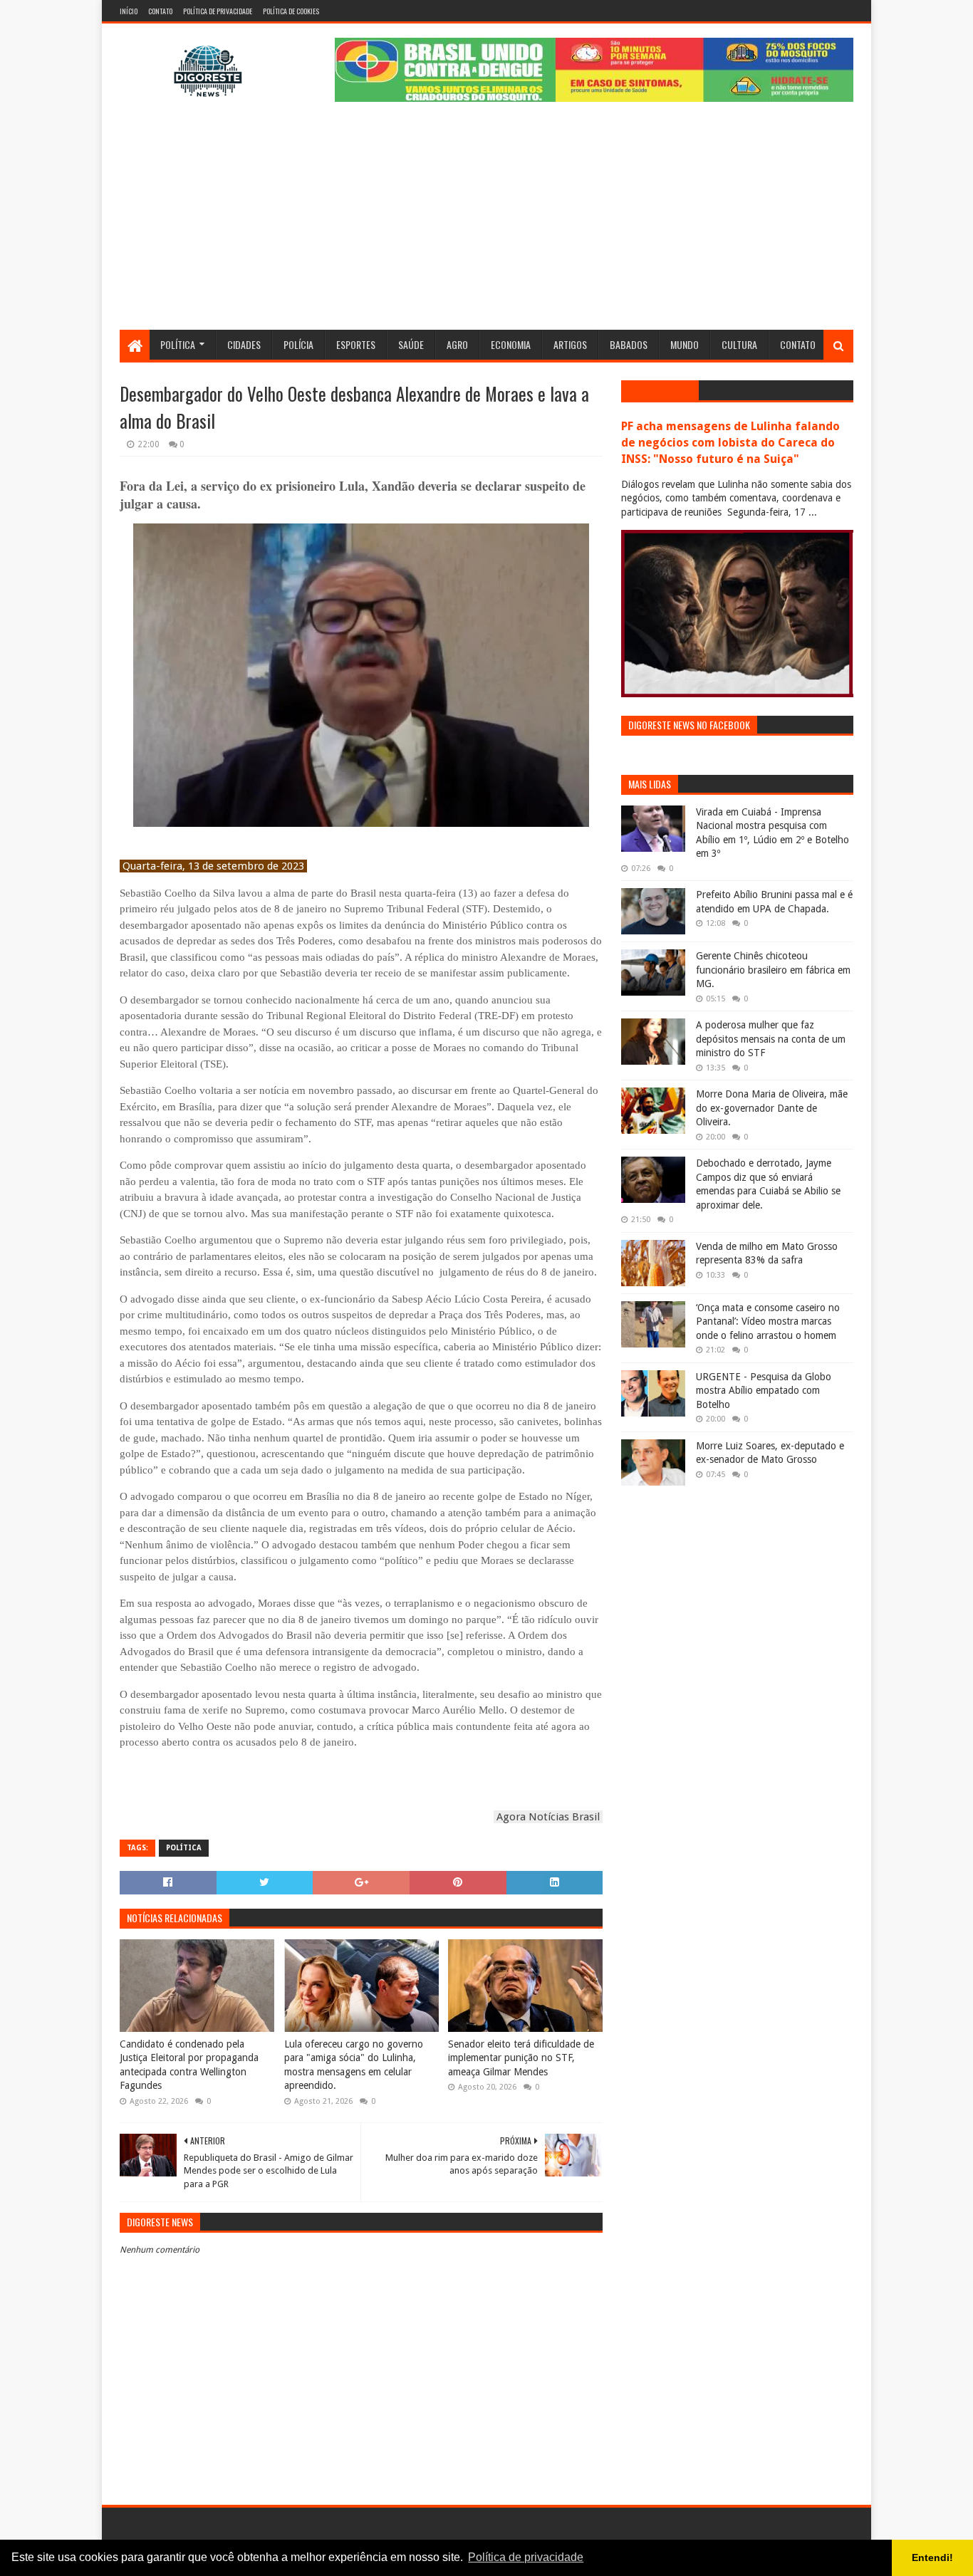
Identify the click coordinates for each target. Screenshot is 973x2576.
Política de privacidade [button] (526, 2557)
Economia (511, 344)
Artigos (570, 344)
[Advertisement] (486, 223)
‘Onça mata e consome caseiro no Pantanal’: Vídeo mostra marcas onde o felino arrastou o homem (768, 1321)
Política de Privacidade (218, 11)
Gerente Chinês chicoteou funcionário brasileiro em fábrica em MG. (773, 970)
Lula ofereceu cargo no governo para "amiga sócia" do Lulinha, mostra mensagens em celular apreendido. (354, 2065)
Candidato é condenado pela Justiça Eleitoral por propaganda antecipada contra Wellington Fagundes (189, 2065)
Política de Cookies (291, 11)
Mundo (685, 344)
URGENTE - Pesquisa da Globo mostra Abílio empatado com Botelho (764, 1391)
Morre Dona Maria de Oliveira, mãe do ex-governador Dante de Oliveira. (772, 1108)
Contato (160, 11)
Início (129, 11)
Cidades (244, 344)
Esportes (356, 344)
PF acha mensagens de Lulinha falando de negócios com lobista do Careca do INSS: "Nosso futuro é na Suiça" (730, 443)
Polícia (298, 344)
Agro (457, 344)
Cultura (739, 344)
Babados (629, 344)
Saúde (411, 344)
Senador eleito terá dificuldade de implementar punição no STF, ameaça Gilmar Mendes (521, 2058)
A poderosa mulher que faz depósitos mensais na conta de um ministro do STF (771, 1039)
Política (178, 344)
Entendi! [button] (932, 2557)
